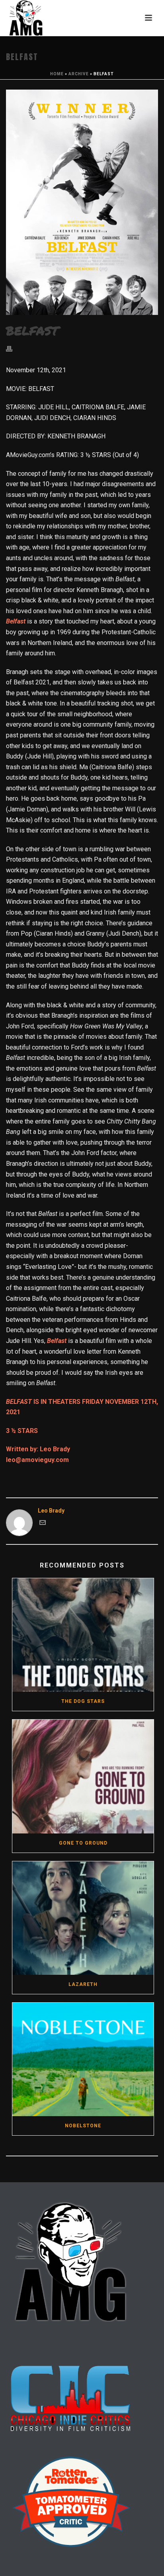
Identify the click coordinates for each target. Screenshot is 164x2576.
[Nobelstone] (83, 2059)
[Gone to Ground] (83, 1776)
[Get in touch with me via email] (43, 1524)
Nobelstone (83, 2126)
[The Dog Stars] (83, 1635)
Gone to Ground (83, 1843)
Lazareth (83, 1984)
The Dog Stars (83, 1701)
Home (57, 74)
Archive (79, 74)
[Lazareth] (83, 1918)
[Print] (13, 349)
